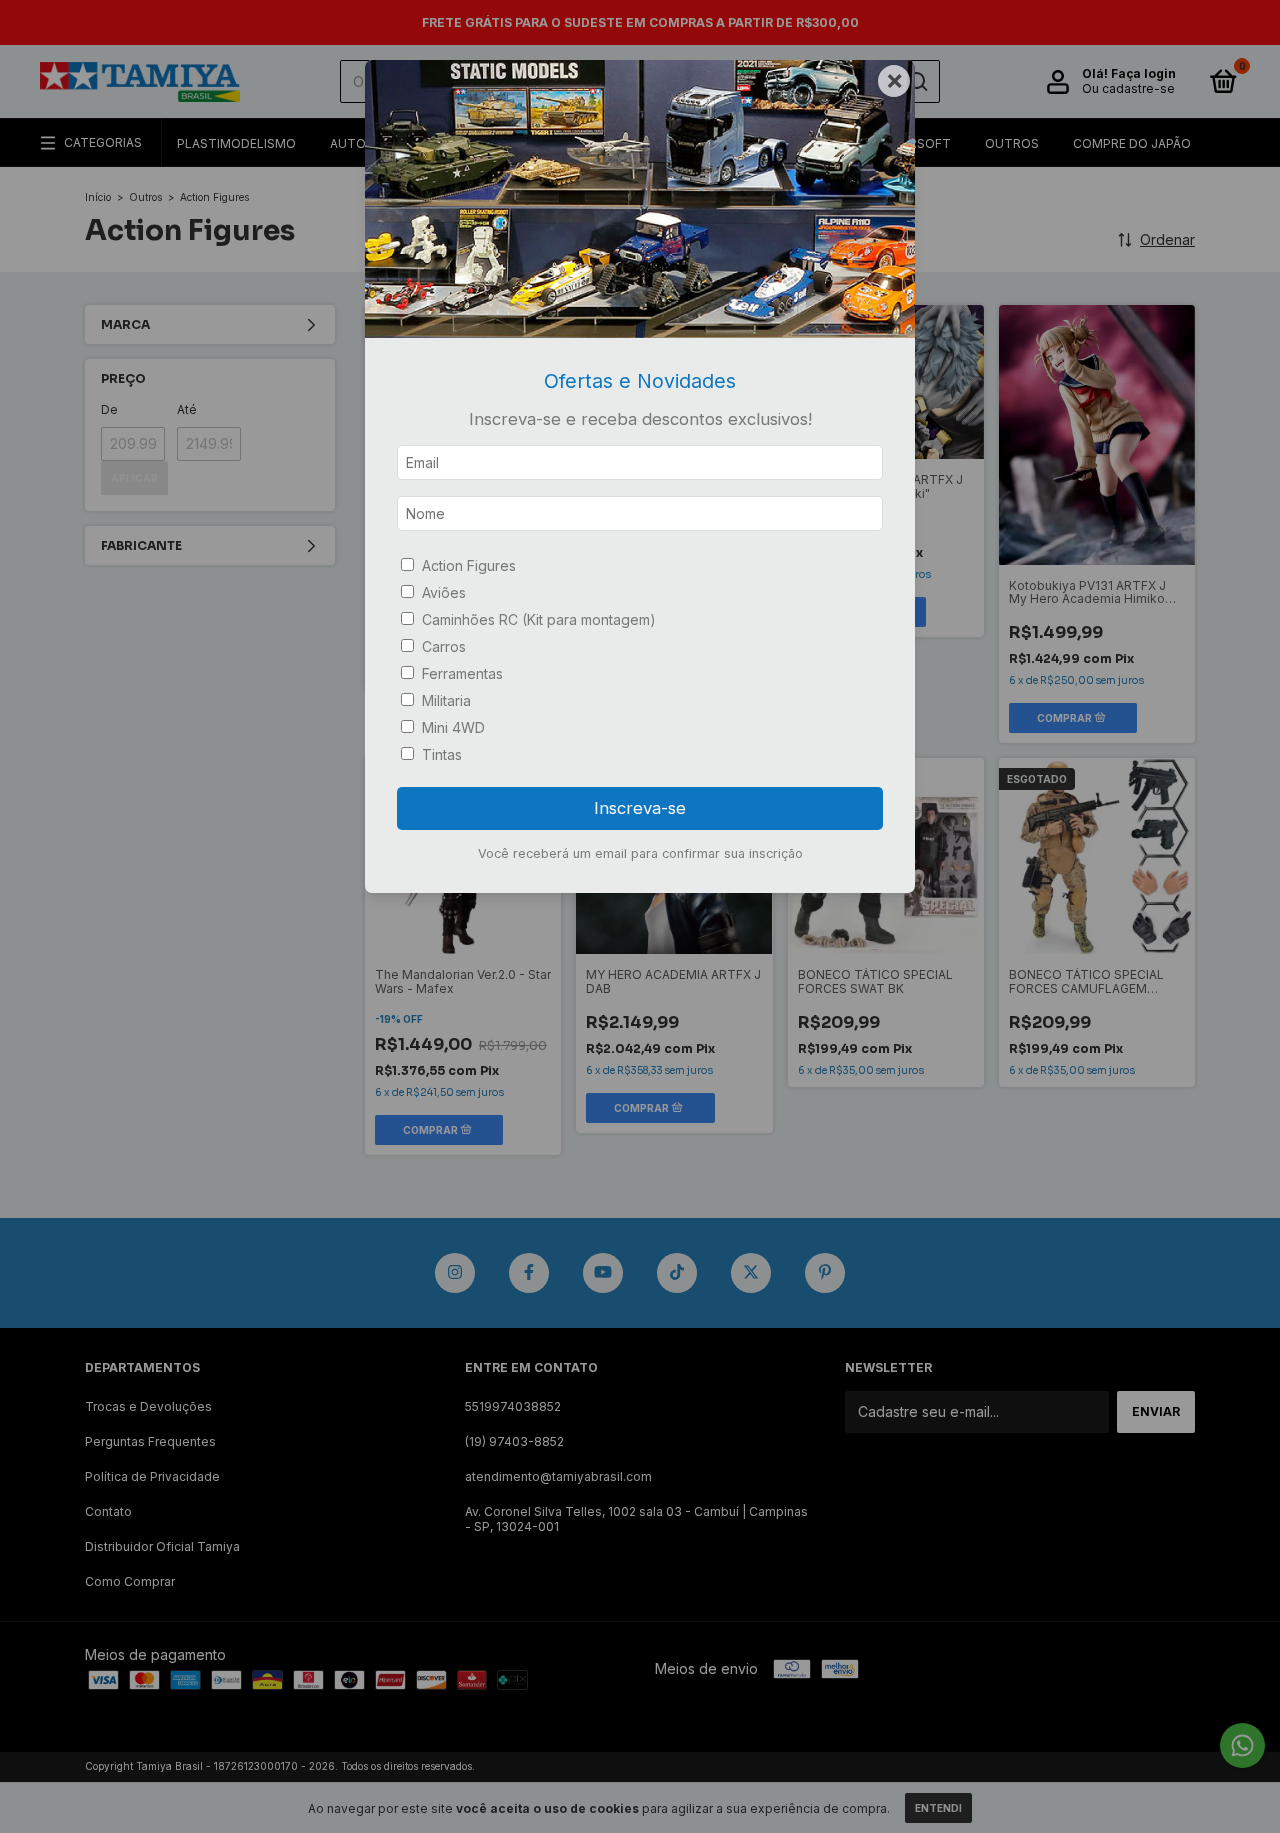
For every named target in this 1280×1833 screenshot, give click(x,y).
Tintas (442, 754)
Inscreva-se (640, 808)
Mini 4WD (453, 727)
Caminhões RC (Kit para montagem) (539, 619)
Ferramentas (462, 673)
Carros (444, 646)
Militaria (446, 700)
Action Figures (469, 565)
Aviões (444, 592)
